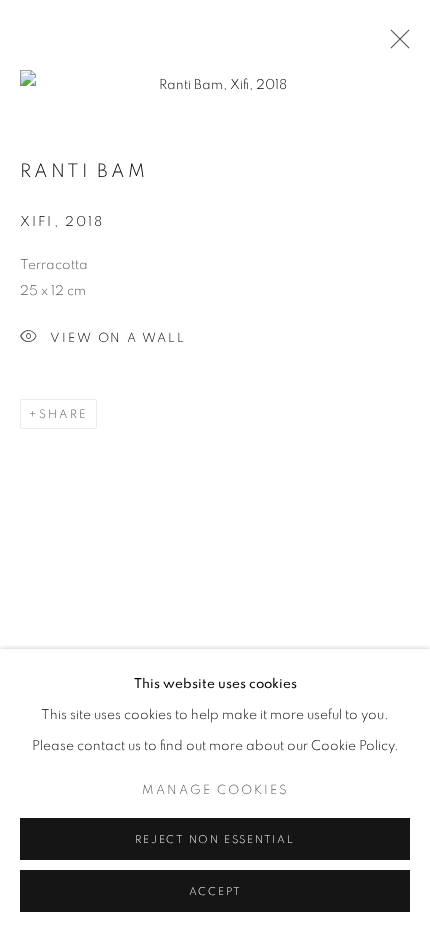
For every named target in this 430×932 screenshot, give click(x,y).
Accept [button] (215, 891)
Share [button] (63, 414)
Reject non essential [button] (214, 839)
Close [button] (395, 45)
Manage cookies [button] (215, 790)
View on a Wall (118, 338)
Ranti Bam (84, 171)
